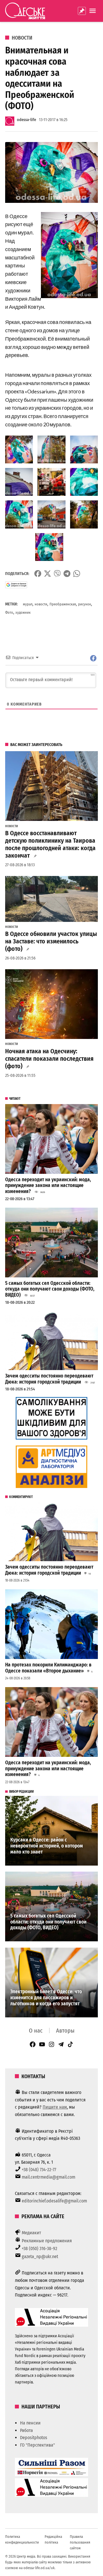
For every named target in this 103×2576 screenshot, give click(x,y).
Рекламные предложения (47, 2241)
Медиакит (31, 2233)
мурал (28, 604)
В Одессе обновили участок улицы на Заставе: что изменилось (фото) (51, 941)
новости (41, 604)
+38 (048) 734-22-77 (39, 2170)
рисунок (85, 604)
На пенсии (30, 2423)
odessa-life (26, 120)
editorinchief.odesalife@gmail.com (54, 2201)
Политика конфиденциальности (22, 2539)
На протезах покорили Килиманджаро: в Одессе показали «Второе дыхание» (48, 1668)
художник (23, 612)
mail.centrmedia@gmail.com (48, 2177)
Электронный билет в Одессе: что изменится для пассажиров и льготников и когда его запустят (46, 1998)
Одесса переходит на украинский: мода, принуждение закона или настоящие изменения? (48, 1186)
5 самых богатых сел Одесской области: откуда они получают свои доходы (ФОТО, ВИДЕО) (50, 1289)
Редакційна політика (53, 2539)
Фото (9, 612)
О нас (36, 2031)
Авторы (65, 2031)
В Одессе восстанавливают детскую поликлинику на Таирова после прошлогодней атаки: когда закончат (50, 844)
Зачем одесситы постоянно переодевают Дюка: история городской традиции (49, 1379)
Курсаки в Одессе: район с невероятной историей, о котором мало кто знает (47, 1846)
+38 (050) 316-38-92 (39, 2248)
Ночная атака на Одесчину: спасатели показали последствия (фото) (49, 1059)
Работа (26, 2430)
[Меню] (93, 11)
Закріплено (82, 11)
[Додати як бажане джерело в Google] (16, 585)
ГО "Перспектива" (37, 2445)
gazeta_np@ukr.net (40, 2257)
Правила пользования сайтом (80, 2542)
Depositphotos (34, 2438)
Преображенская (63, 604)
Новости (22, 38)
